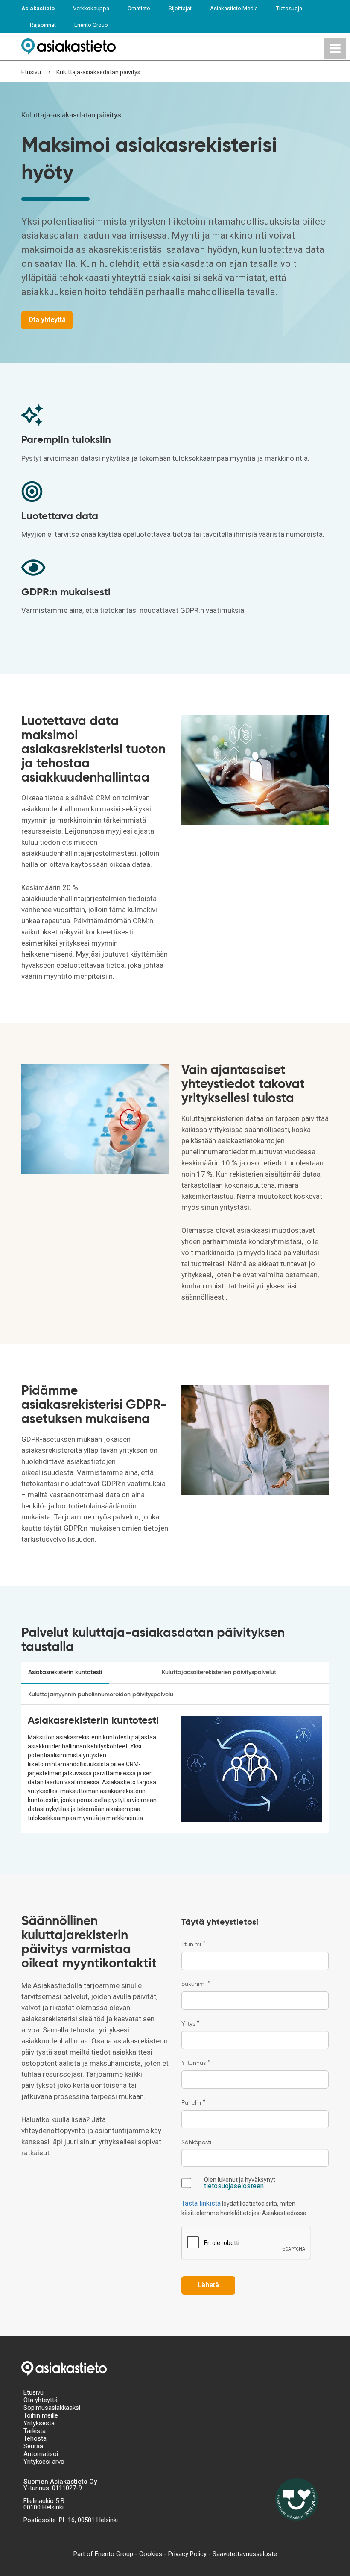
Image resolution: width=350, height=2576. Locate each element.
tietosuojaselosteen (234, 2186)
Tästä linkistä (201, 2203)
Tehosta (35, 2438)
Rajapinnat (43, 25)
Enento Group (91, 25)
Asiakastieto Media (234, 8)
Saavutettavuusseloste (245, 2554)
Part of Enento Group (103, 2554)
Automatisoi (41, 2454)
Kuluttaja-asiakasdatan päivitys (98, 72)
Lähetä (208, 2285)
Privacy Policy (187, 2554)
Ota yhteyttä (41, 2400)
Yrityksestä (39, 2423)
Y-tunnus (196, 2063)
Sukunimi (196, 1984)
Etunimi (193, 1944)
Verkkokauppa (91, 8)
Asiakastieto (38, 8)
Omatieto (139, 8)
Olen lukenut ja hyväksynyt (240, 2183)
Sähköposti (196, 2143)
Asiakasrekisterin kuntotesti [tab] (65, 1672)
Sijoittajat (180, 8)
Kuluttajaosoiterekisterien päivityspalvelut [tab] (219, 1672)
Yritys (190, 2024)
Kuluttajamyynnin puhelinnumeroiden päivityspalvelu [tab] (101, 1695)
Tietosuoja (289, 8)
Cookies (151, 2554)
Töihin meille (41, 2415)
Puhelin (193, 2103)
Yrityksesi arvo (44, 2462)
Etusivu (31, 72)
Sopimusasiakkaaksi (52, 2408)
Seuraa (33, 2446)
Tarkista (35, 2431)
